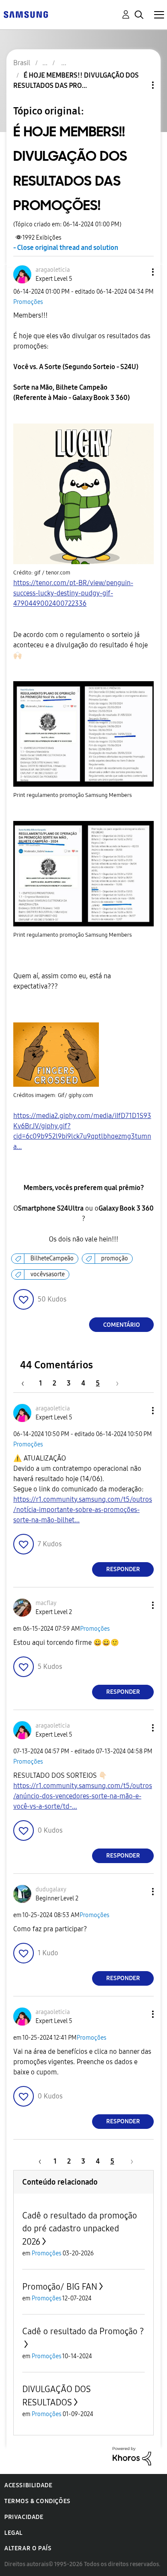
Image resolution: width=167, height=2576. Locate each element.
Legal (13, 2533)
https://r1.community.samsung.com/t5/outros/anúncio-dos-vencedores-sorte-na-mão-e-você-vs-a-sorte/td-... (83, 1796)
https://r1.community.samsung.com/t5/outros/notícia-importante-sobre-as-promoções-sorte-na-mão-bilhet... (83, 1510)
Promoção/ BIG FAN (60, 2287)
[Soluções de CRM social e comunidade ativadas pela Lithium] (132, 2455)
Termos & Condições (37, 2501)
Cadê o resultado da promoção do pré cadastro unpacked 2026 (80, 2229)
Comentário (122, 1325)
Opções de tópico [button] (138, 85)
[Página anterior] (27, 1383)
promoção (115, 1258)
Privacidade (24, 2517)
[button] (139, 272)
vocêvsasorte (48, 1274)
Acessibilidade (28, 2485)
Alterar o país (28, 2548)
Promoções (28, 302)
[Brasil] (26, 14)
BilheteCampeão (52, 1258)
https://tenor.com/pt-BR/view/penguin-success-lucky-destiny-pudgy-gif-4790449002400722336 (73, 593)
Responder (123, 1569)
